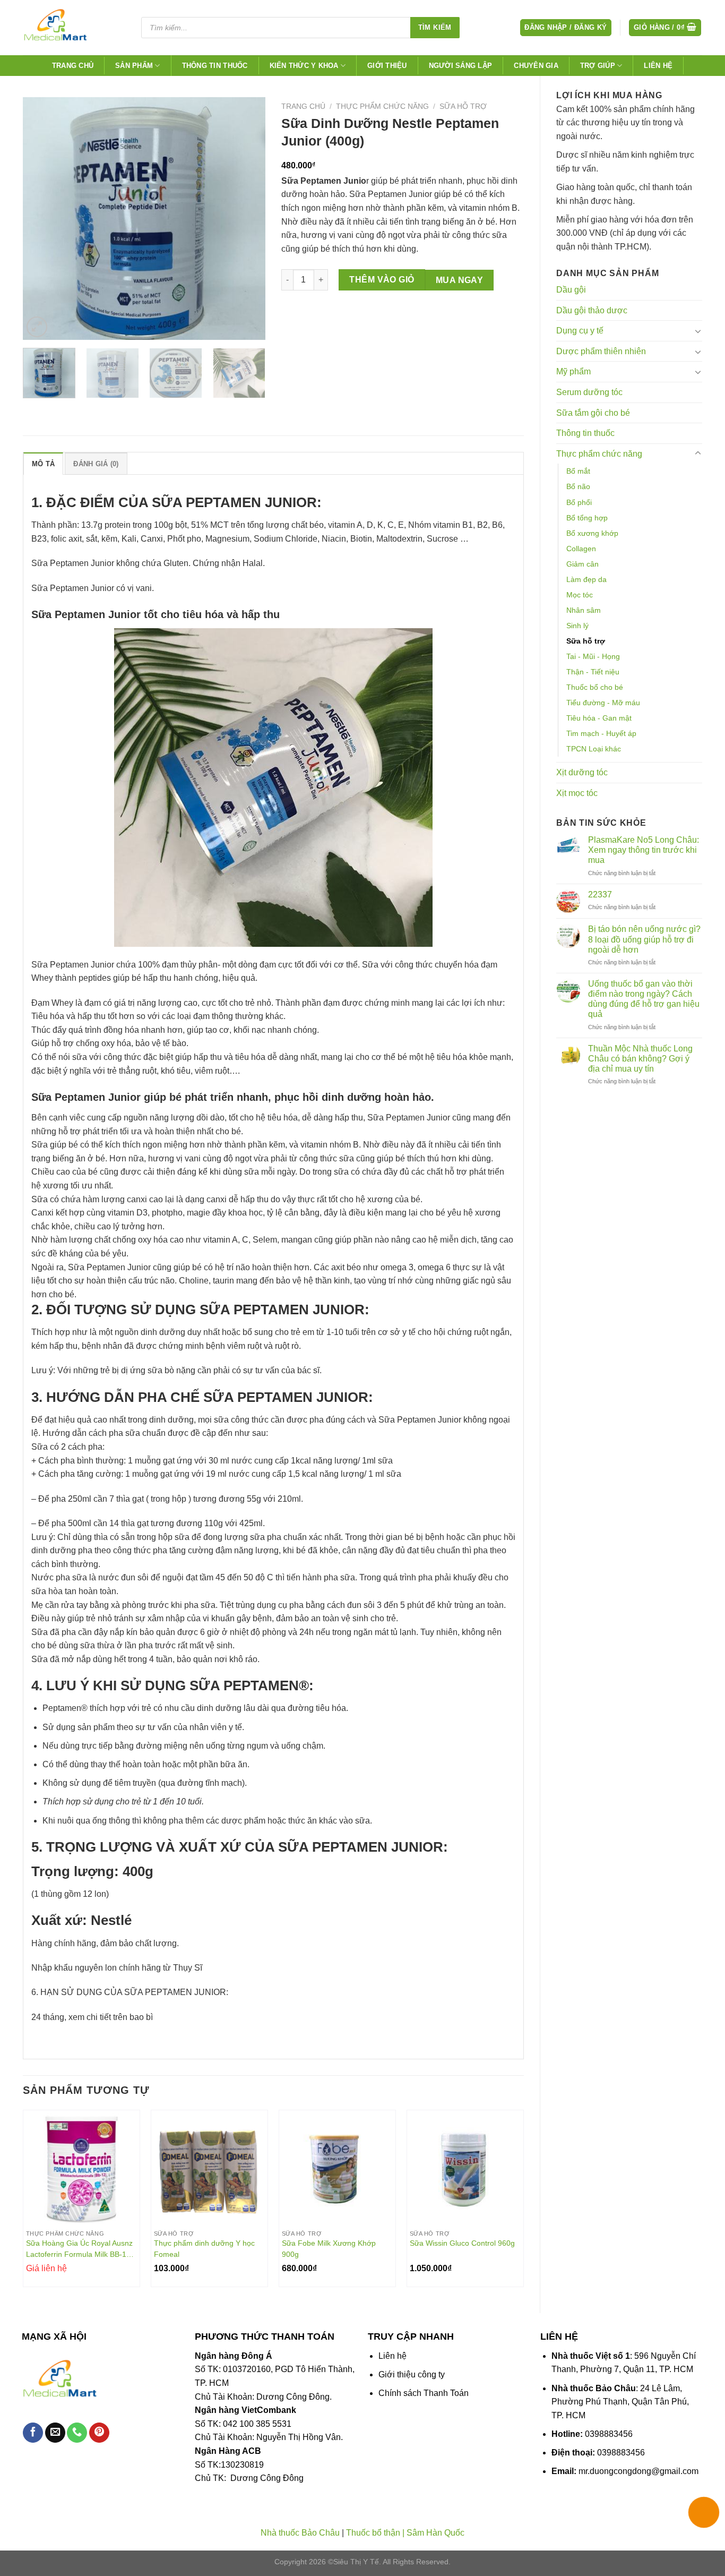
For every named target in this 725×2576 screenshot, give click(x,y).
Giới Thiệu (387, 66)
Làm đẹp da (586, 579)
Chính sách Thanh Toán (424, 2393)
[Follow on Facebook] (33, 2433)
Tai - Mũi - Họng (593, 656)
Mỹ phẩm (573, 371)
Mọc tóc (580, 595)
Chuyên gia (536, 66)
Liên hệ (658, 66)
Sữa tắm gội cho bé (593, 413)
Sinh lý (577, 626)
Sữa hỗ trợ (586, 641)
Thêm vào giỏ (382, 280)
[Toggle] (698, 331)
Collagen (581, 549)
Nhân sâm (584, 610)
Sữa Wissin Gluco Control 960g (462, 2243)
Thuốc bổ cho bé (595, 687)
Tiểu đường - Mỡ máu (603, 703)
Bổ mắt (578, 471)
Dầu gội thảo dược (592, 310)
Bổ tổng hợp (587, 518)
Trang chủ (73, 66)
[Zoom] (37, 327)
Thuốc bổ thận (373, 2533)
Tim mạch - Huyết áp (601, 733)
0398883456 (609, 2434)
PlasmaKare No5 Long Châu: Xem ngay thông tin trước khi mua (644, 850)
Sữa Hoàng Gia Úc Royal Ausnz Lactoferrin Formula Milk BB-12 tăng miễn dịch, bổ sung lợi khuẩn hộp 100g (79, 2249)
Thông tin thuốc (215, 66)
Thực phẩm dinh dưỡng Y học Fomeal (204, 2249)
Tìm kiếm (435, 27)
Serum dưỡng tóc (589, 392)
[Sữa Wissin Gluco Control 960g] (465, 2168)
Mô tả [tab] (43, 464)
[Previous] (41, 219)
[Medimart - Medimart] (73, 28)
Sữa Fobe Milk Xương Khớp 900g (329, 2249)
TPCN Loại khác (594, 749)
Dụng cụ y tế (580, 331)
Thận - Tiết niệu (593, 672)
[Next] (247, 219)
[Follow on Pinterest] (99, 2433)
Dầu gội (571, 290)
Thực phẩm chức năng (599, 454)
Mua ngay (460, 280)
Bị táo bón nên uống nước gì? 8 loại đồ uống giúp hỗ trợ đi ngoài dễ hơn (644, 939)
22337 (600, 895)
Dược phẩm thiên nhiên (601, 351)
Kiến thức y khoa (304, 66)
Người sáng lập (461, 66)
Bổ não (578, 486)
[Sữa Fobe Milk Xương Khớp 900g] (337, 2168)
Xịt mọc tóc (577, 793)
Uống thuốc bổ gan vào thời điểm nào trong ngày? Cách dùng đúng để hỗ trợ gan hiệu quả (644, 999)
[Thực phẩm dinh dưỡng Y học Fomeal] (209, 2168)
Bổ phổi (579, 502)
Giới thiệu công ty (412, 2374)
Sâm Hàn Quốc (435, 2533)
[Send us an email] (55, 2433)
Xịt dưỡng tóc (582, 772)
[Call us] (77, 2433)
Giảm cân (582, 564)
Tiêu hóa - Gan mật (599, 718)
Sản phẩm (134, 66)
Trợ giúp (598, 66)
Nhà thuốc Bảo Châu (300, 2533)
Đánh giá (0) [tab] (96, 464)
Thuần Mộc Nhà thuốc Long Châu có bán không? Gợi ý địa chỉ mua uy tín (640, 1059)
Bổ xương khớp (592, 533)
